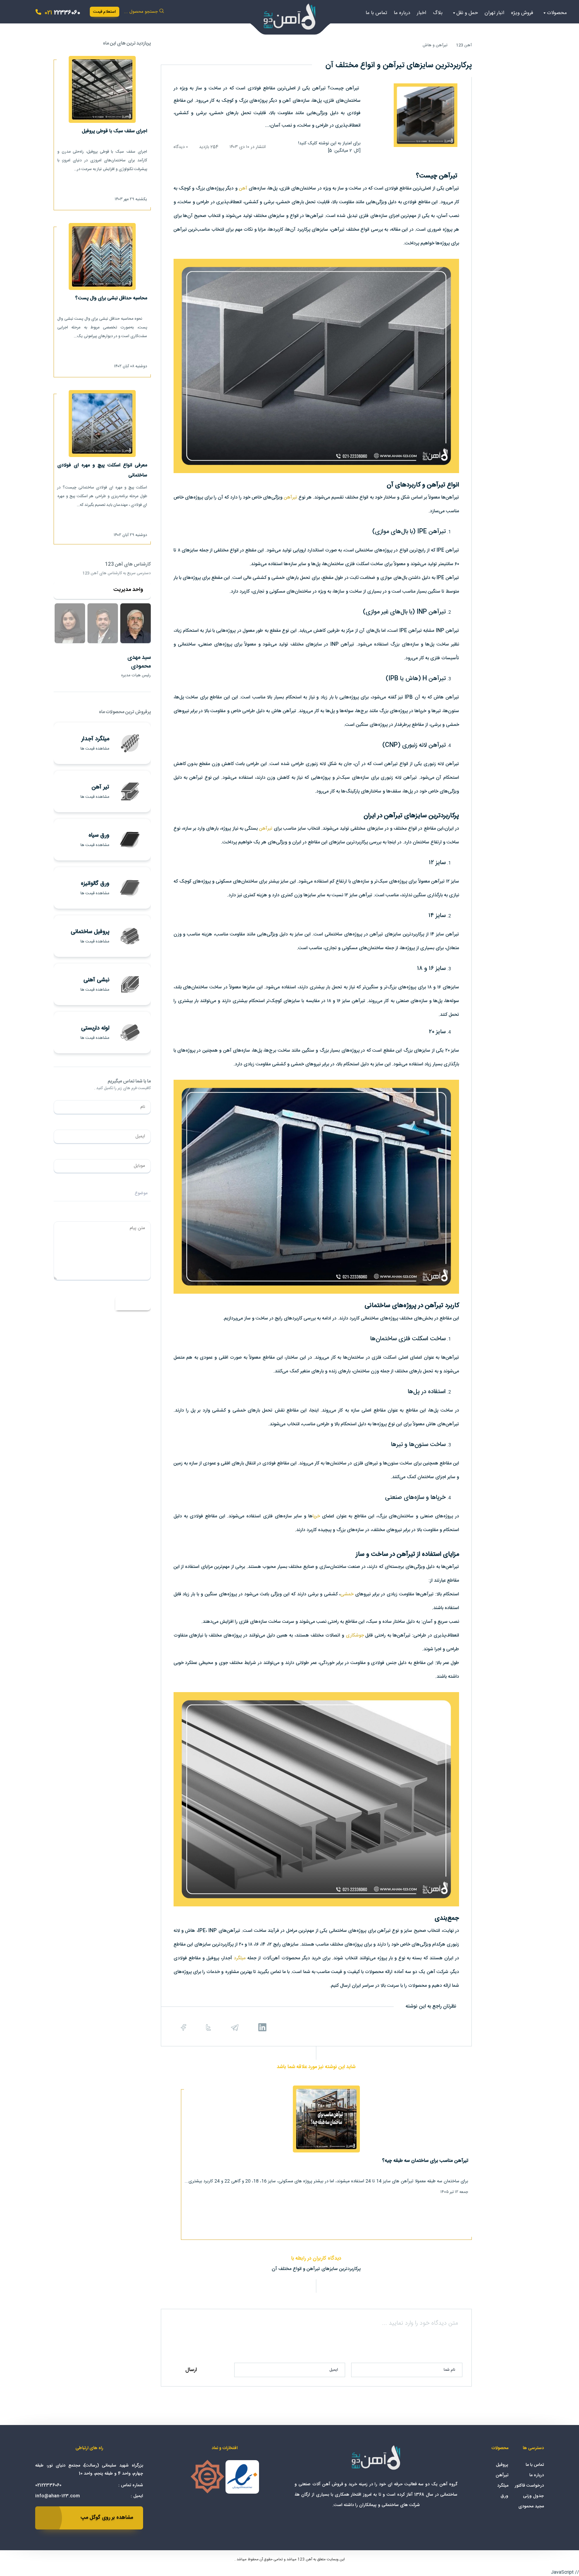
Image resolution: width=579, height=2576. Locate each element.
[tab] (136, 623)
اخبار (422, 13)
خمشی (347, 1594)
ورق (504, 2496)
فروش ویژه (522, 13)
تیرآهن (291, 498)
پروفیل (502, 2465)
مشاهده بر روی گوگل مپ (107, 2518)
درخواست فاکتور (529, 2486)
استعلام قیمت (105, 12)
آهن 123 (464, 45)
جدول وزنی (533, 2496)
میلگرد (240, 1958)
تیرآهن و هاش (435, 45)
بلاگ (438, 13)
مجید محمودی (531, 2506)
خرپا (316, 1516)
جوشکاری (355, 1636)
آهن (243, 188)
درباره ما (402, 13)
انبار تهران (494, 13)
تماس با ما (376, 13)
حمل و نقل (467, 13)
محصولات (557, 13)
